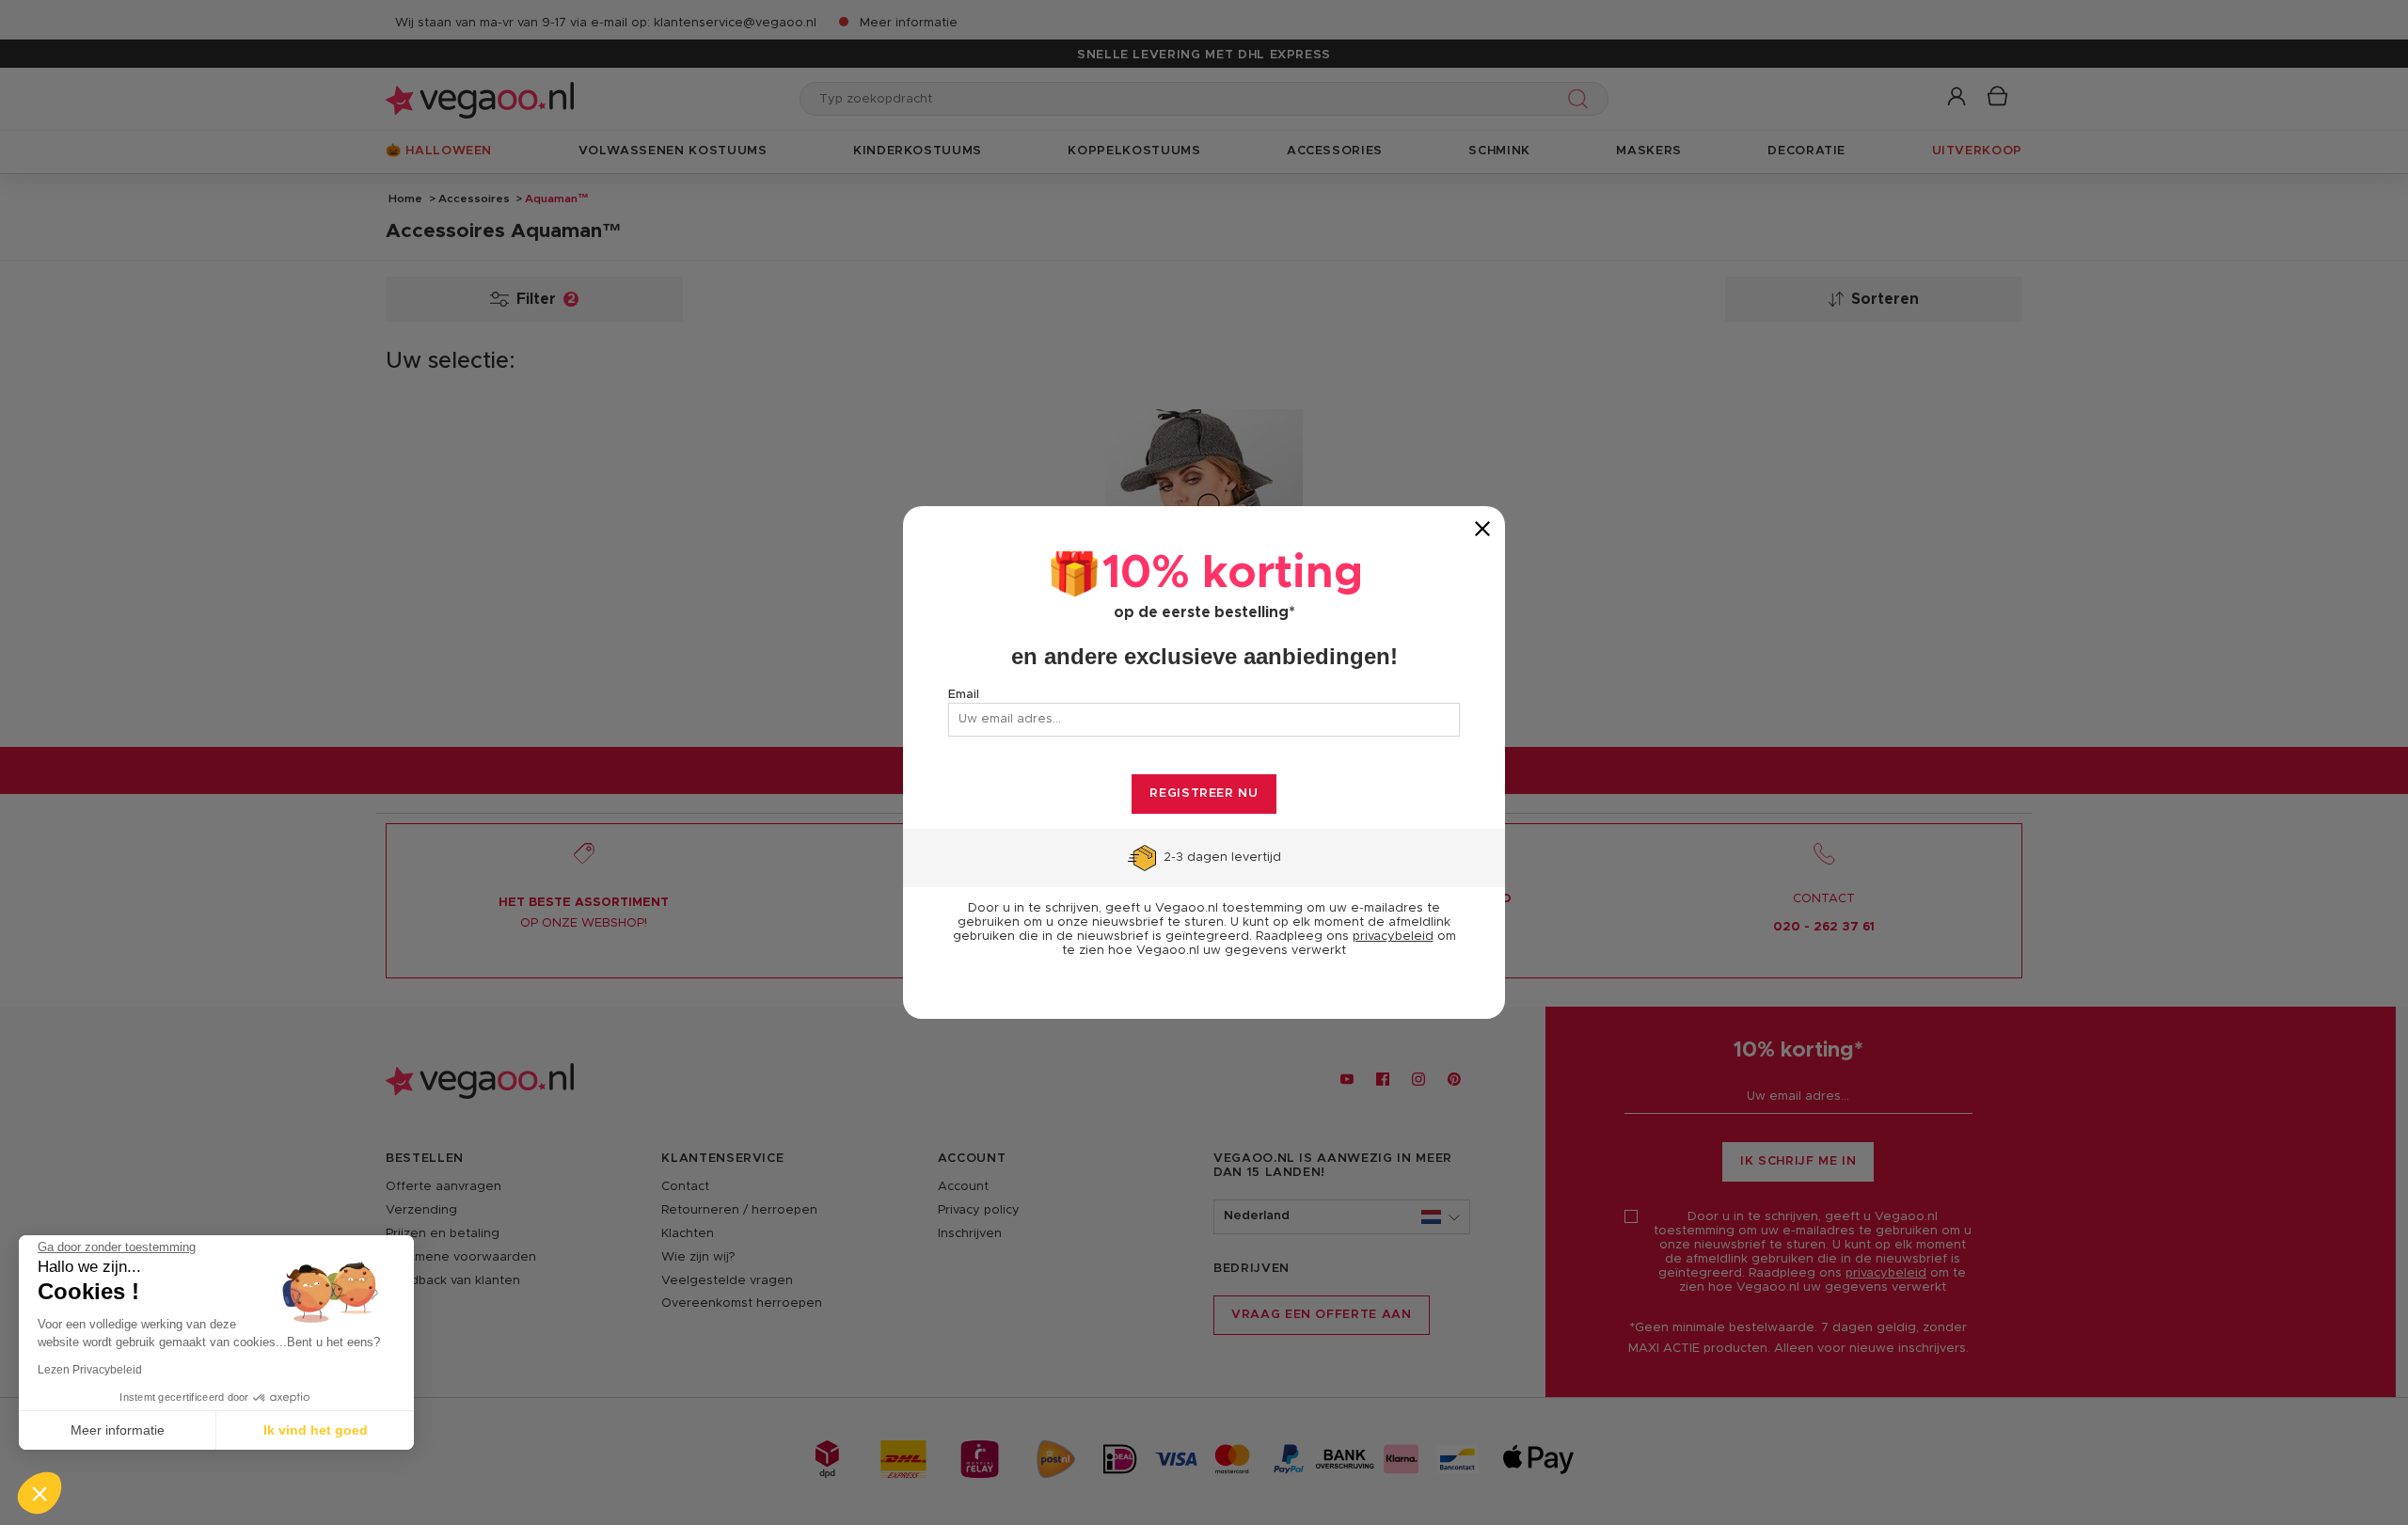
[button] (40, 1493)
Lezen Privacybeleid (90, 1370)
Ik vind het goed (316, 1430)
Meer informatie (118, 1430)
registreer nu (1204, 794)
